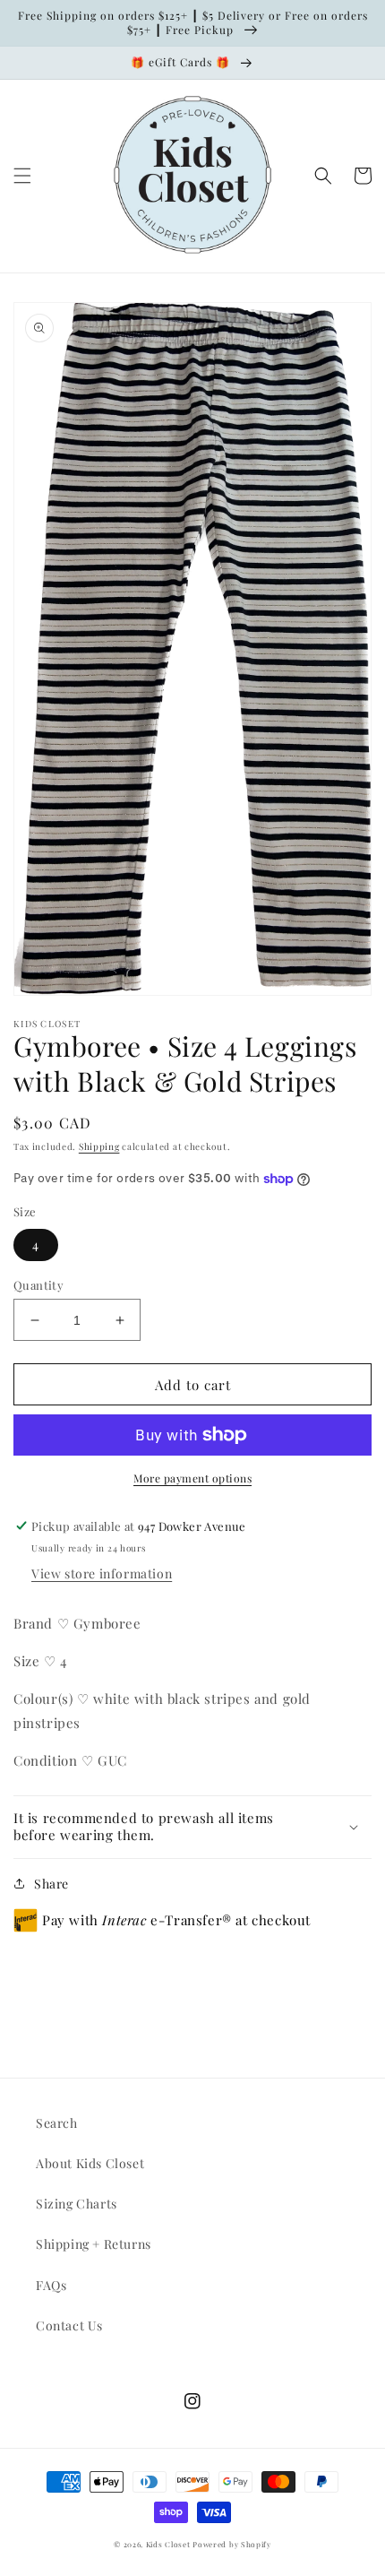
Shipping (99, 1146)
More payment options (192, 1478)
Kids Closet (169, 2544)
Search (57, 2123)
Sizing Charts (77, 2204)
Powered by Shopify (232, 2544)
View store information (102, 1573)
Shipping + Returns (94, 2244)
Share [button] (51, 1884)
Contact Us (69, 2325)
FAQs (51, 2285)
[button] (22, 176)
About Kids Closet (90, 2163)
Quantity (38, 1285)
